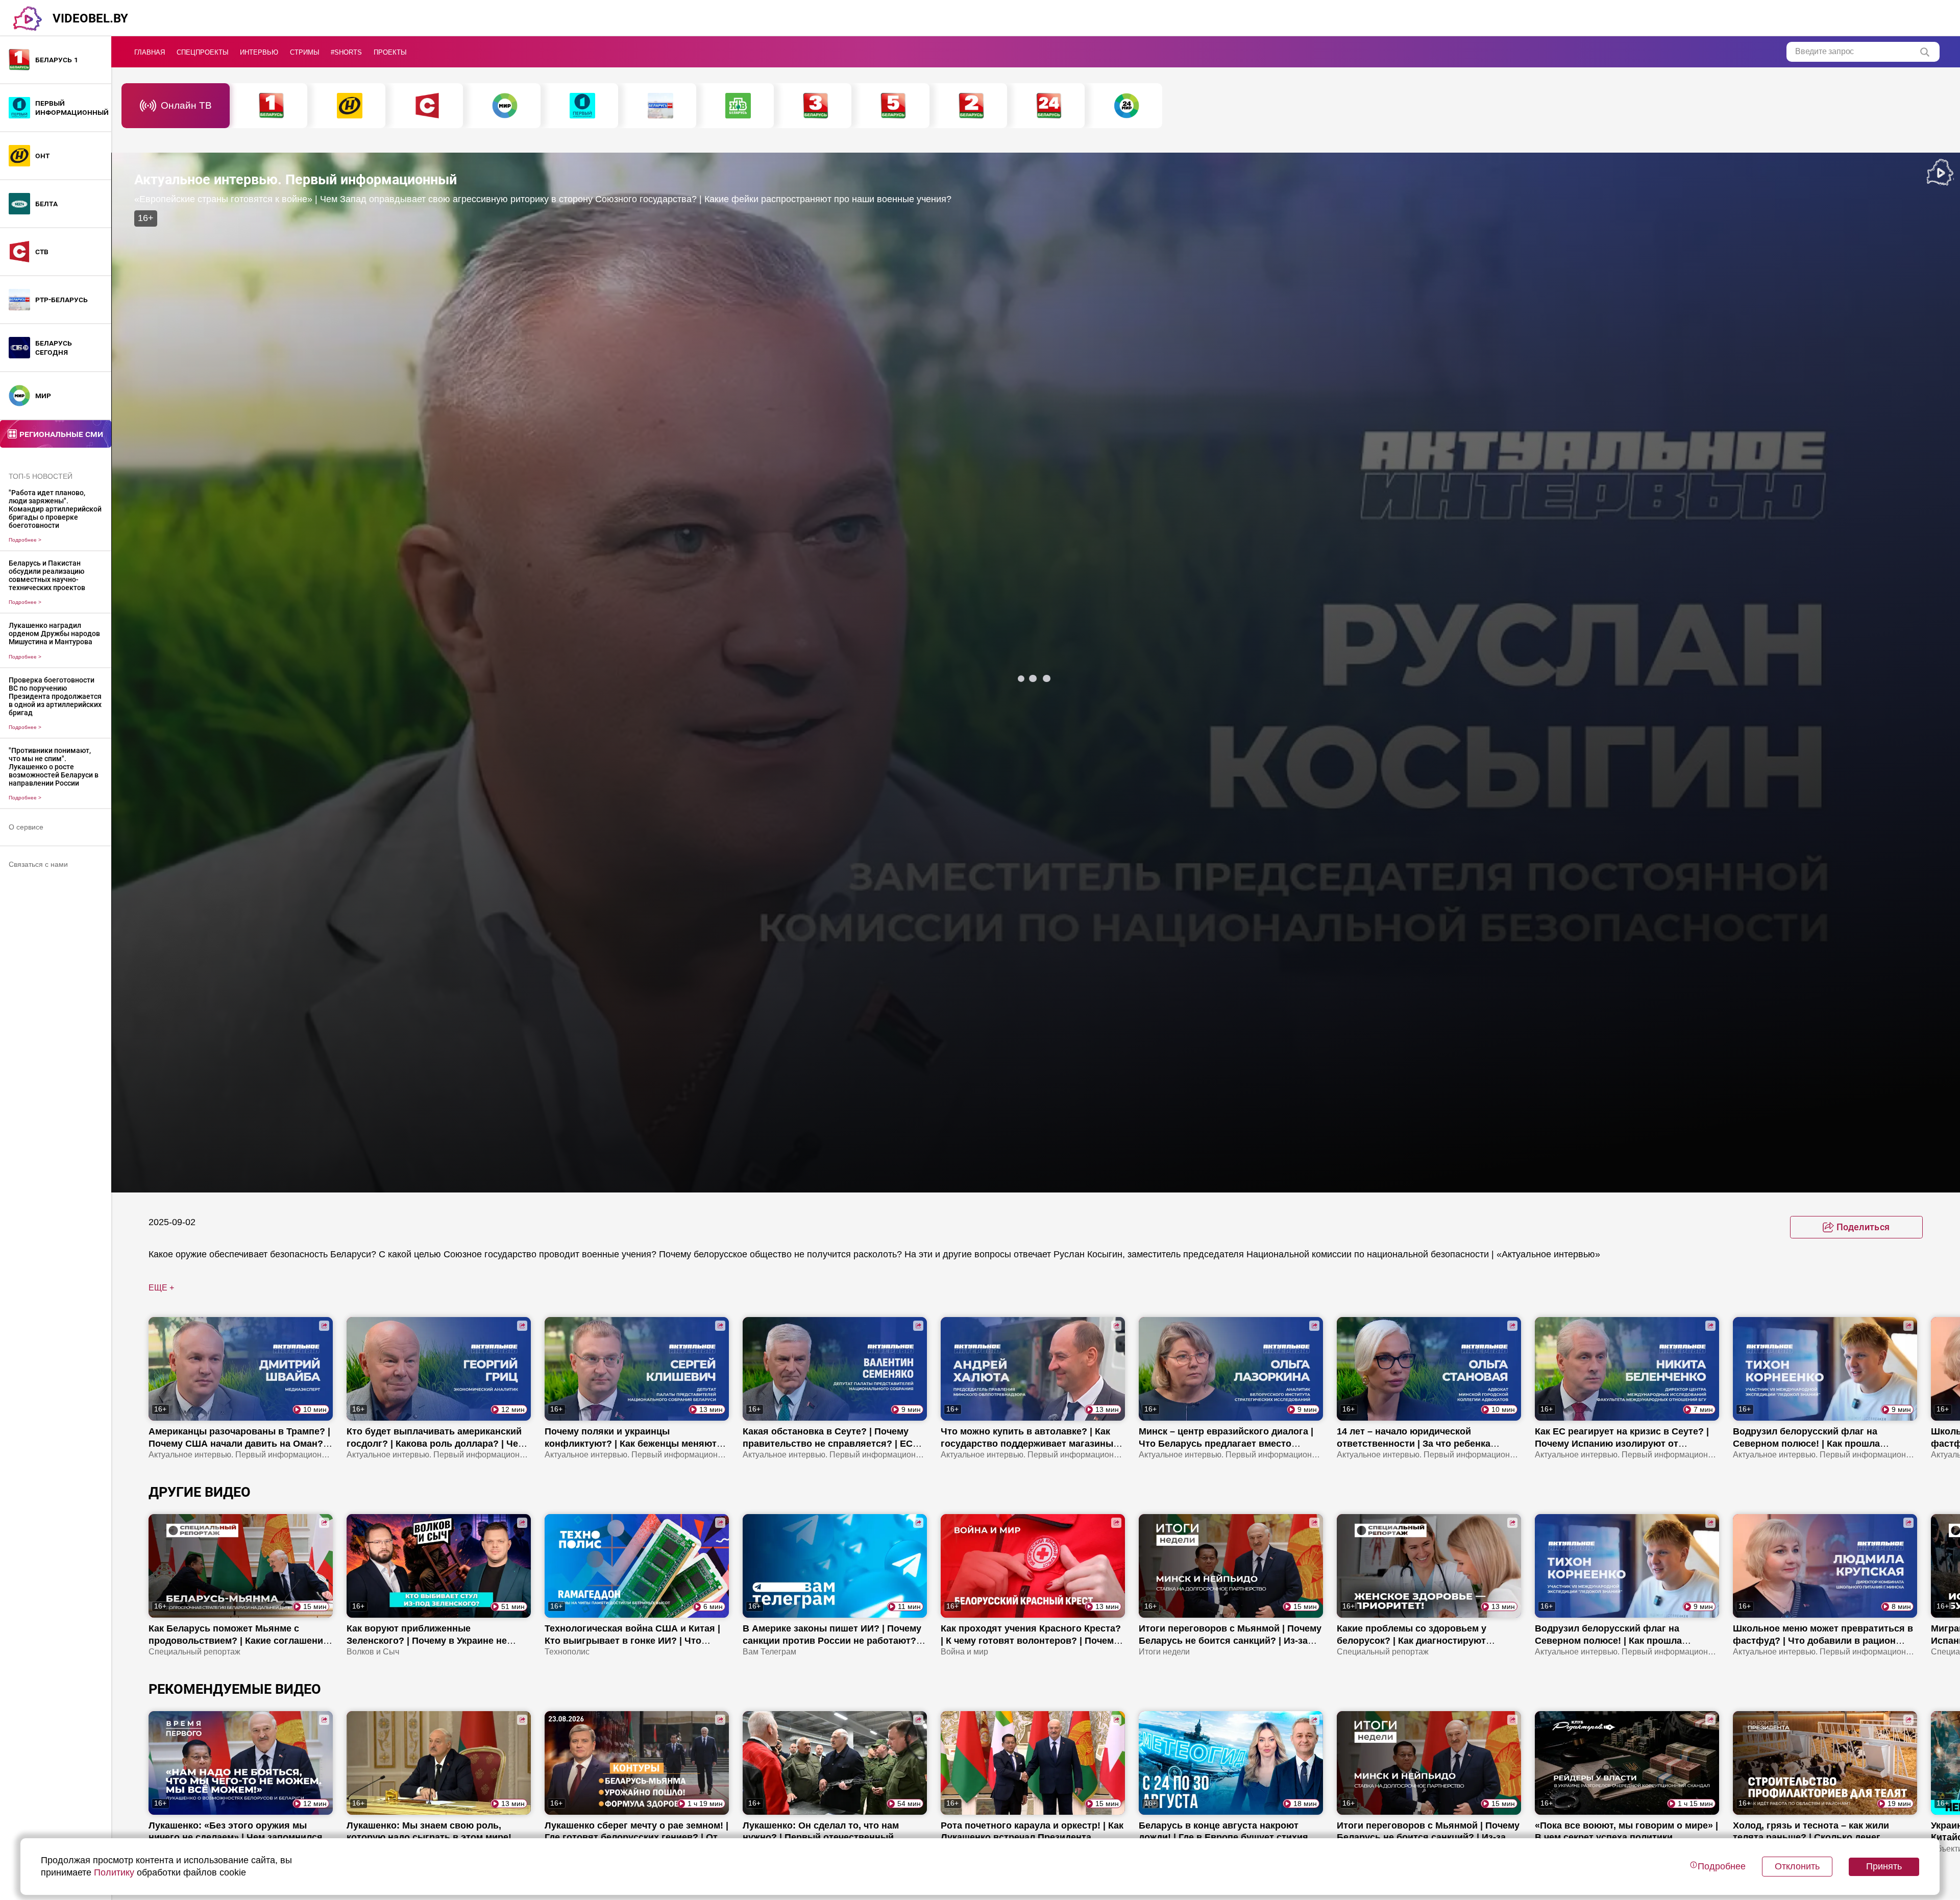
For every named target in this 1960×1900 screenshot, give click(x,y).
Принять (1884, 1866)
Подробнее (25, 540)
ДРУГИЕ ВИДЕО (200, 1492)
